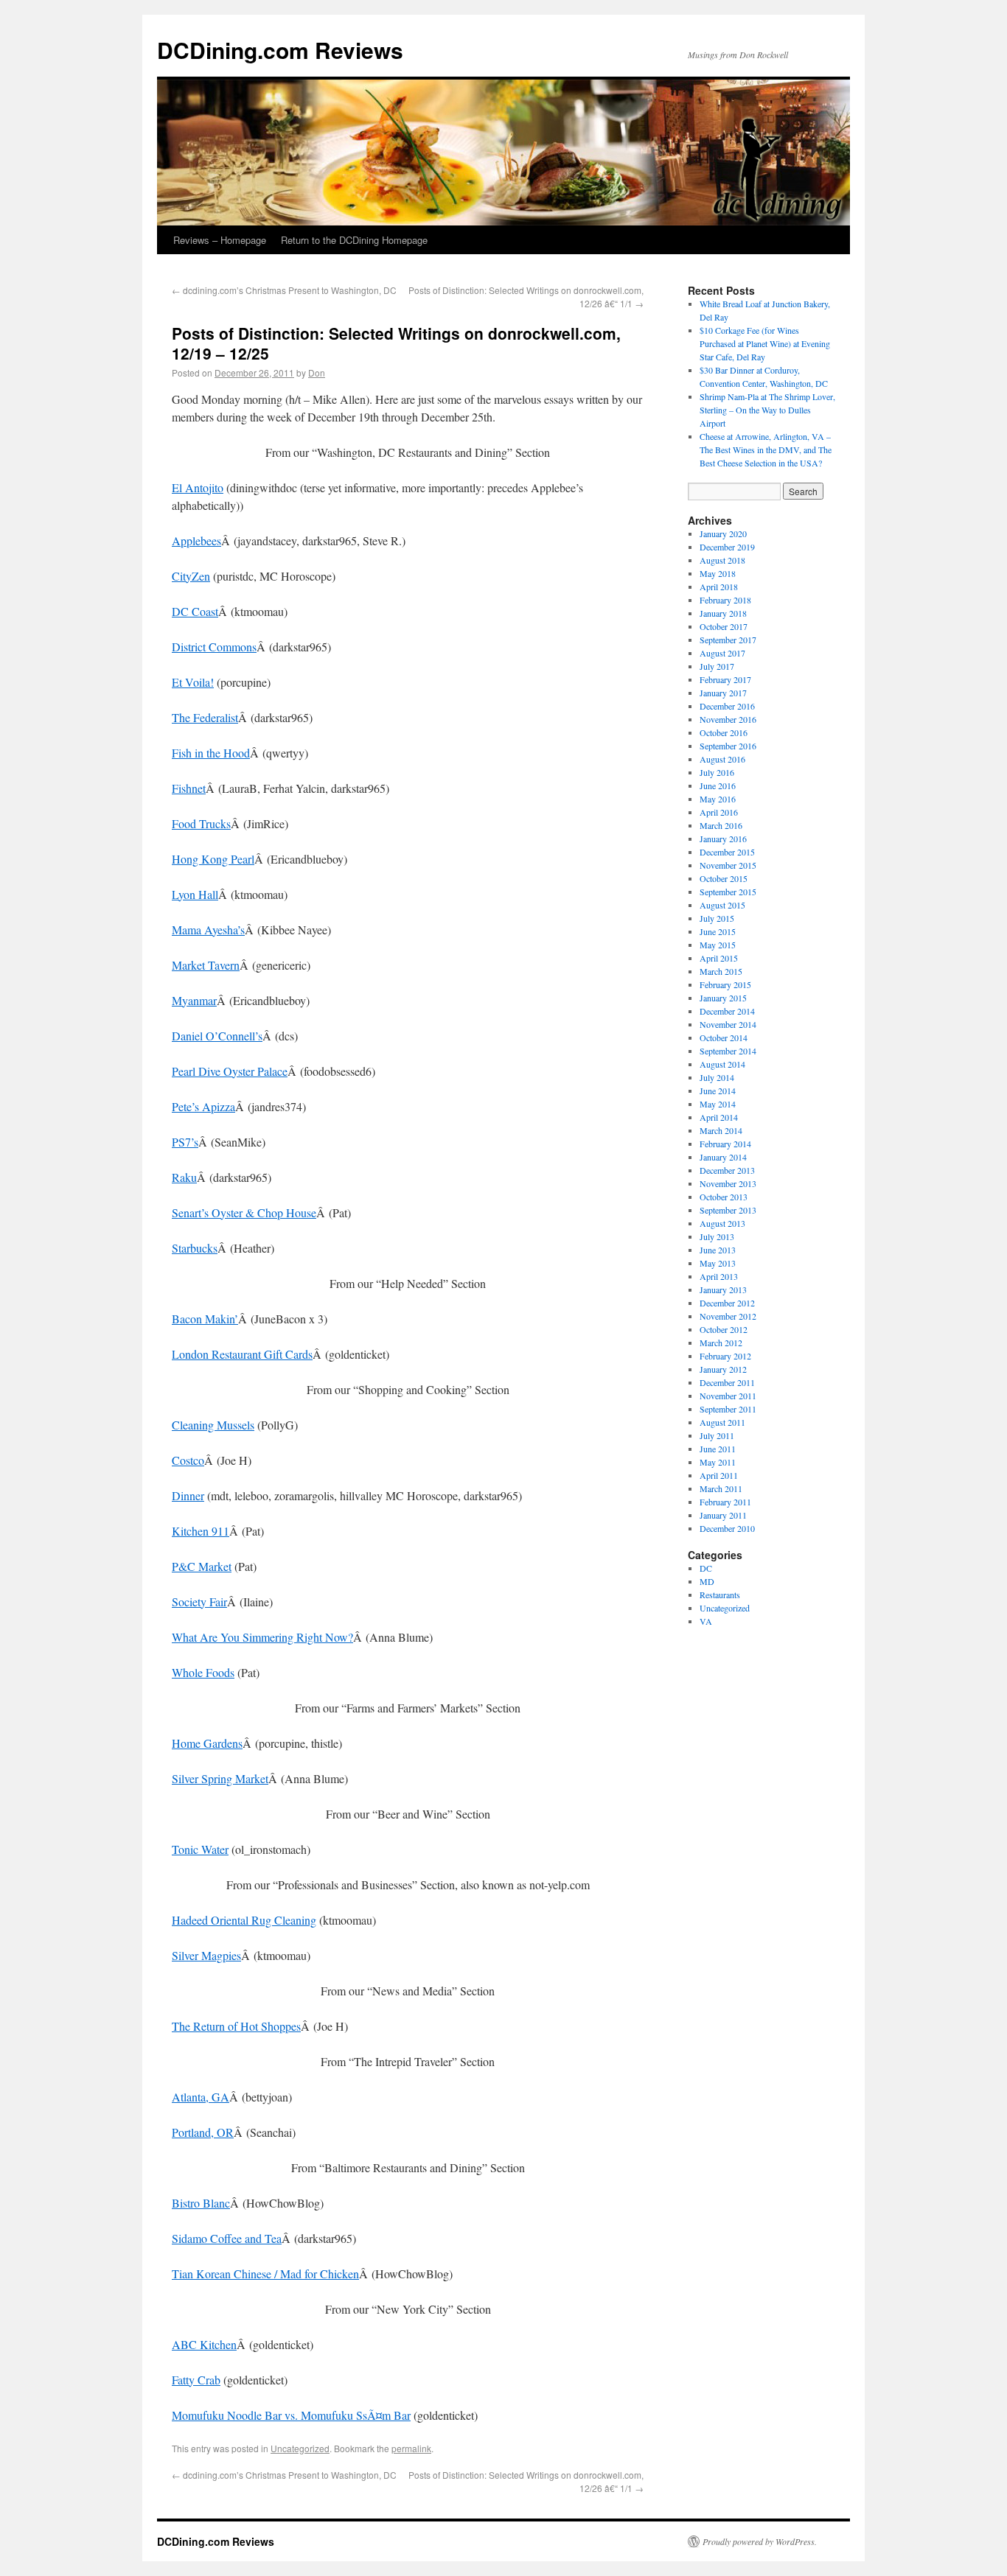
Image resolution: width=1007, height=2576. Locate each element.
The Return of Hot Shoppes (236, 2026)
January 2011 (723, 1515)
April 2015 (719, 958)
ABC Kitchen (204, 2344)
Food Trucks (201, 823)
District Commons (214, 647)
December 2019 (727, 547)
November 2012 (728, 1316)
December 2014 (727, 1011)
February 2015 (725, 984)
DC (706, 1568)
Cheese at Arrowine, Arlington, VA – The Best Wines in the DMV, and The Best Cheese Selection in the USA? (766, 449)
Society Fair (199, 1602)
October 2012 (724, 1329)
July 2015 (717, 918)
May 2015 (718, 945)
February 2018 (725, 600)
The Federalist (205, 717)
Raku (184, 1177)
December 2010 (727, 1528)
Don (317, 372)
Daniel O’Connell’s (217, 1036)
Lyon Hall (195, 894)
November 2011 (728, 1396)
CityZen (191, 576)
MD (707, 1581)
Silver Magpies (206, 1955)
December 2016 (727, 706)
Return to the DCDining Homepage (354, 240)
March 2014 (721, 1130)
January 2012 (723, 1369)
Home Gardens (207, 1743)
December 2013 (727, 1170)
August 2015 (722, 905)
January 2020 (723, 533)
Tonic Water (200, 1849)
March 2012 (721, 1343)
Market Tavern (206, 965)
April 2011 (719, 1475)
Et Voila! (193, 682)
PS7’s (185, 1142)
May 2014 (718, 1104)
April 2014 (719, 1117)
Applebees (196, 540)
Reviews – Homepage (220, 240)
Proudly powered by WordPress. (760, 2541)
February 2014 (725, 1144)
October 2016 (724, 732)
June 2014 (718, 1091)
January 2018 (723, 613)
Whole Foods (203, 1672)
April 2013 (719, 1276)
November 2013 (728, 1183)
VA (706, 1621)
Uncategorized (300, 2448)
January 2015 (723, 998)
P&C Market (202, 1566)
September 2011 (728, 1409)
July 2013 (717, 1236)
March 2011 (721, 1488)
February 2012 (725, 1356)
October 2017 (724, 626)
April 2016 (719, 812)
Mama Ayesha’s (208, 930)
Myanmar (194, 1000)
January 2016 (723, 839)
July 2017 (717, 666)
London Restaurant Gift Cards (242, 1354)
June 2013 (718, 1250)
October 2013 (724, 1197)
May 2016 (718, 799)
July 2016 (717, 772)
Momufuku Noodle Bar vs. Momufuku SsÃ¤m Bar (291, 2415)
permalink (411, 2448)
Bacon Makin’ (205, 1319)
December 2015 (727, 852)
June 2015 (718, 931)
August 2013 (722, 1223)
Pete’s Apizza (203, 1106)
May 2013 (718, 1263)
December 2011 (727, 1382)
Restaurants (720, 1595)
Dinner (188, 1495)
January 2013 (723, 1289)
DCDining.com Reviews (280, 50)
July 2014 (717, 1077)
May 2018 (718, 573)
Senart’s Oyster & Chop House (244, 1212)
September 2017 (728, 640)
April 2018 (719, 587)
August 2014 (722, 1064)
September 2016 (728, 746)
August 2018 (722, 560)
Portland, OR (203, 2132)
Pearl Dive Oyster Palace (230, 1071)
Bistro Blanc (201, 2203)
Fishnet (189, 788)
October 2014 (724, 1037)
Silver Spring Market (220, 1778)
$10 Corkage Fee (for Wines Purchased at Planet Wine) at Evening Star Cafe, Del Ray (765, 343)
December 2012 (727, 1303)
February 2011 (725, 1502)
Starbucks (195, 1248)
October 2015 (724, 878)
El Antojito (198, 487)
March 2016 (721, 825)
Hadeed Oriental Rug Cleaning (244, 1920)
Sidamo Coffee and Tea (227, 2238)
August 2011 (722, 1422)
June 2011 (718, 1449)
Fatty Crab (196, 2380)
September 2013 (728, 1210)
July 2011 (717, 1435)
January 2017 (723, 693)
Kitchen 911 (201, 1531)
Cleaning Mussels (213, 1425)
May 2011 (718, 1462)
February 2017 (725, 679)
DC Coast (195, 611)
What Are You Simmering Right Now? (262, 1637)
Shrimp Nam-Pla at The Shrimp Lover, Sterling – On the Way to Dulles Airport (767, 410)
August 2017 (722, 653)
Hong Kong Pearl (213, 859)
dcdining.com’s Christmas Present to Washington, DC (284, 290)
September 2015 (728, 892)
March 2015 (721, 971)
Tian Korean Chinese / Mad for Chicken (265, 2274)
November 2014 (728, 1024)
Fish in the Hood (211, 753)
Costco (188, 1460)
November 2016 (728, 719)
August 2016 (722, 759)
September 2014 (728, 1051)
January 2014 (723, 1157)
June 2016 (718, 785)
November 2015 (728, 865)
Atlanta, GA (201, 2097)
